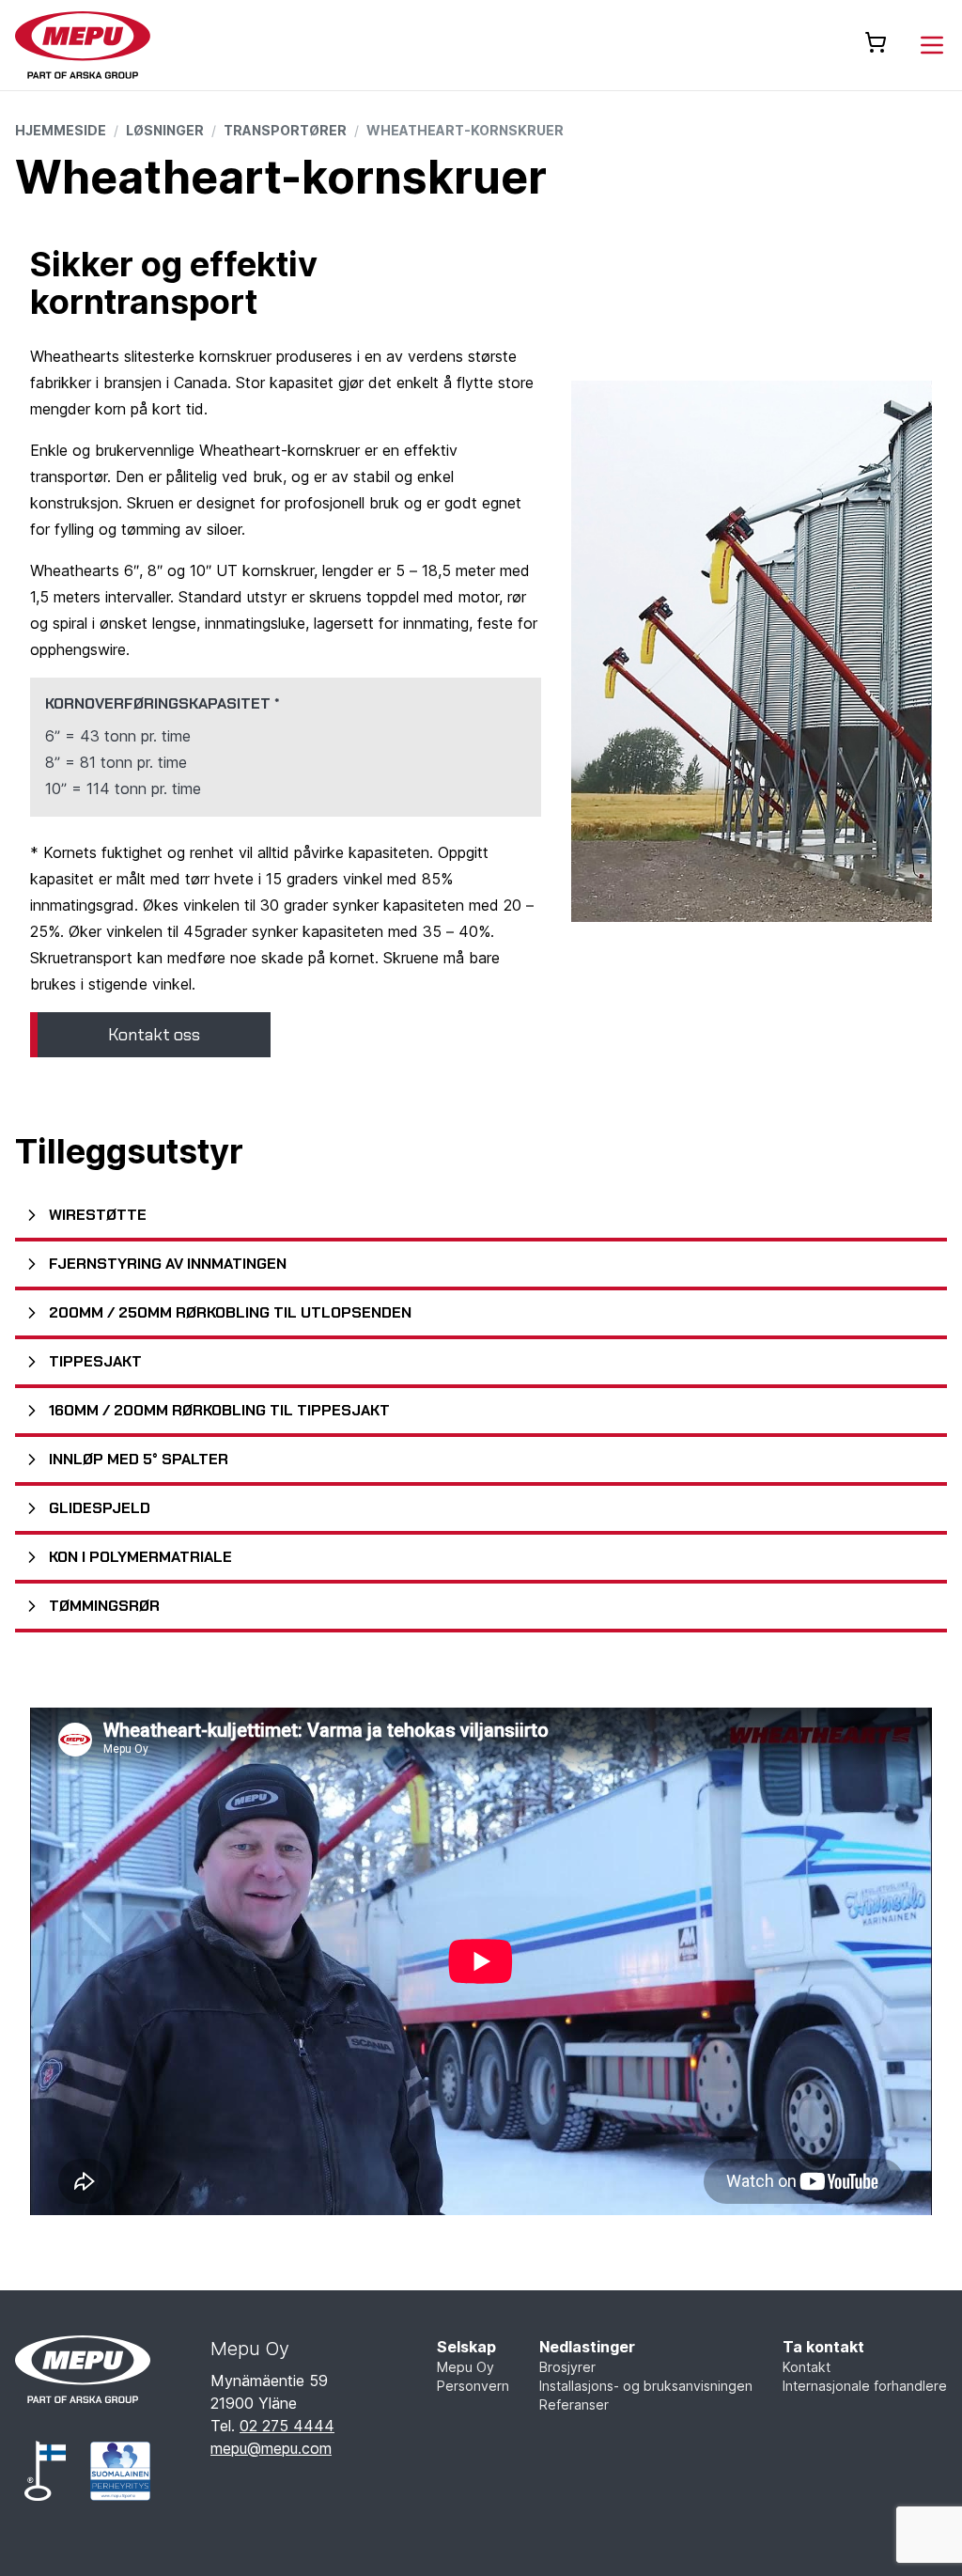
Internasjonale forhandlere (865, 2386)
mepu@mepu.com (271, 2448)
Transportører (285, 130)
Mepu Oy (465, 2367)
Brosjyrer (567, 2367)
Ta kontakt (823, 2347)
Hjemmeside (61, 130)
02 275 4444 (287, 2426)
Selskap (466, 2347)
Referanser (574, 2404)
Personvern (473, 2386)
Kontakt (807, 2367)
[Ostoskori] (876, 42)
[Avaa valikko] (932, 45)
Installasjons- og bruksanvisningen (646, 2386)
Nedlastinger (587, 2347)
